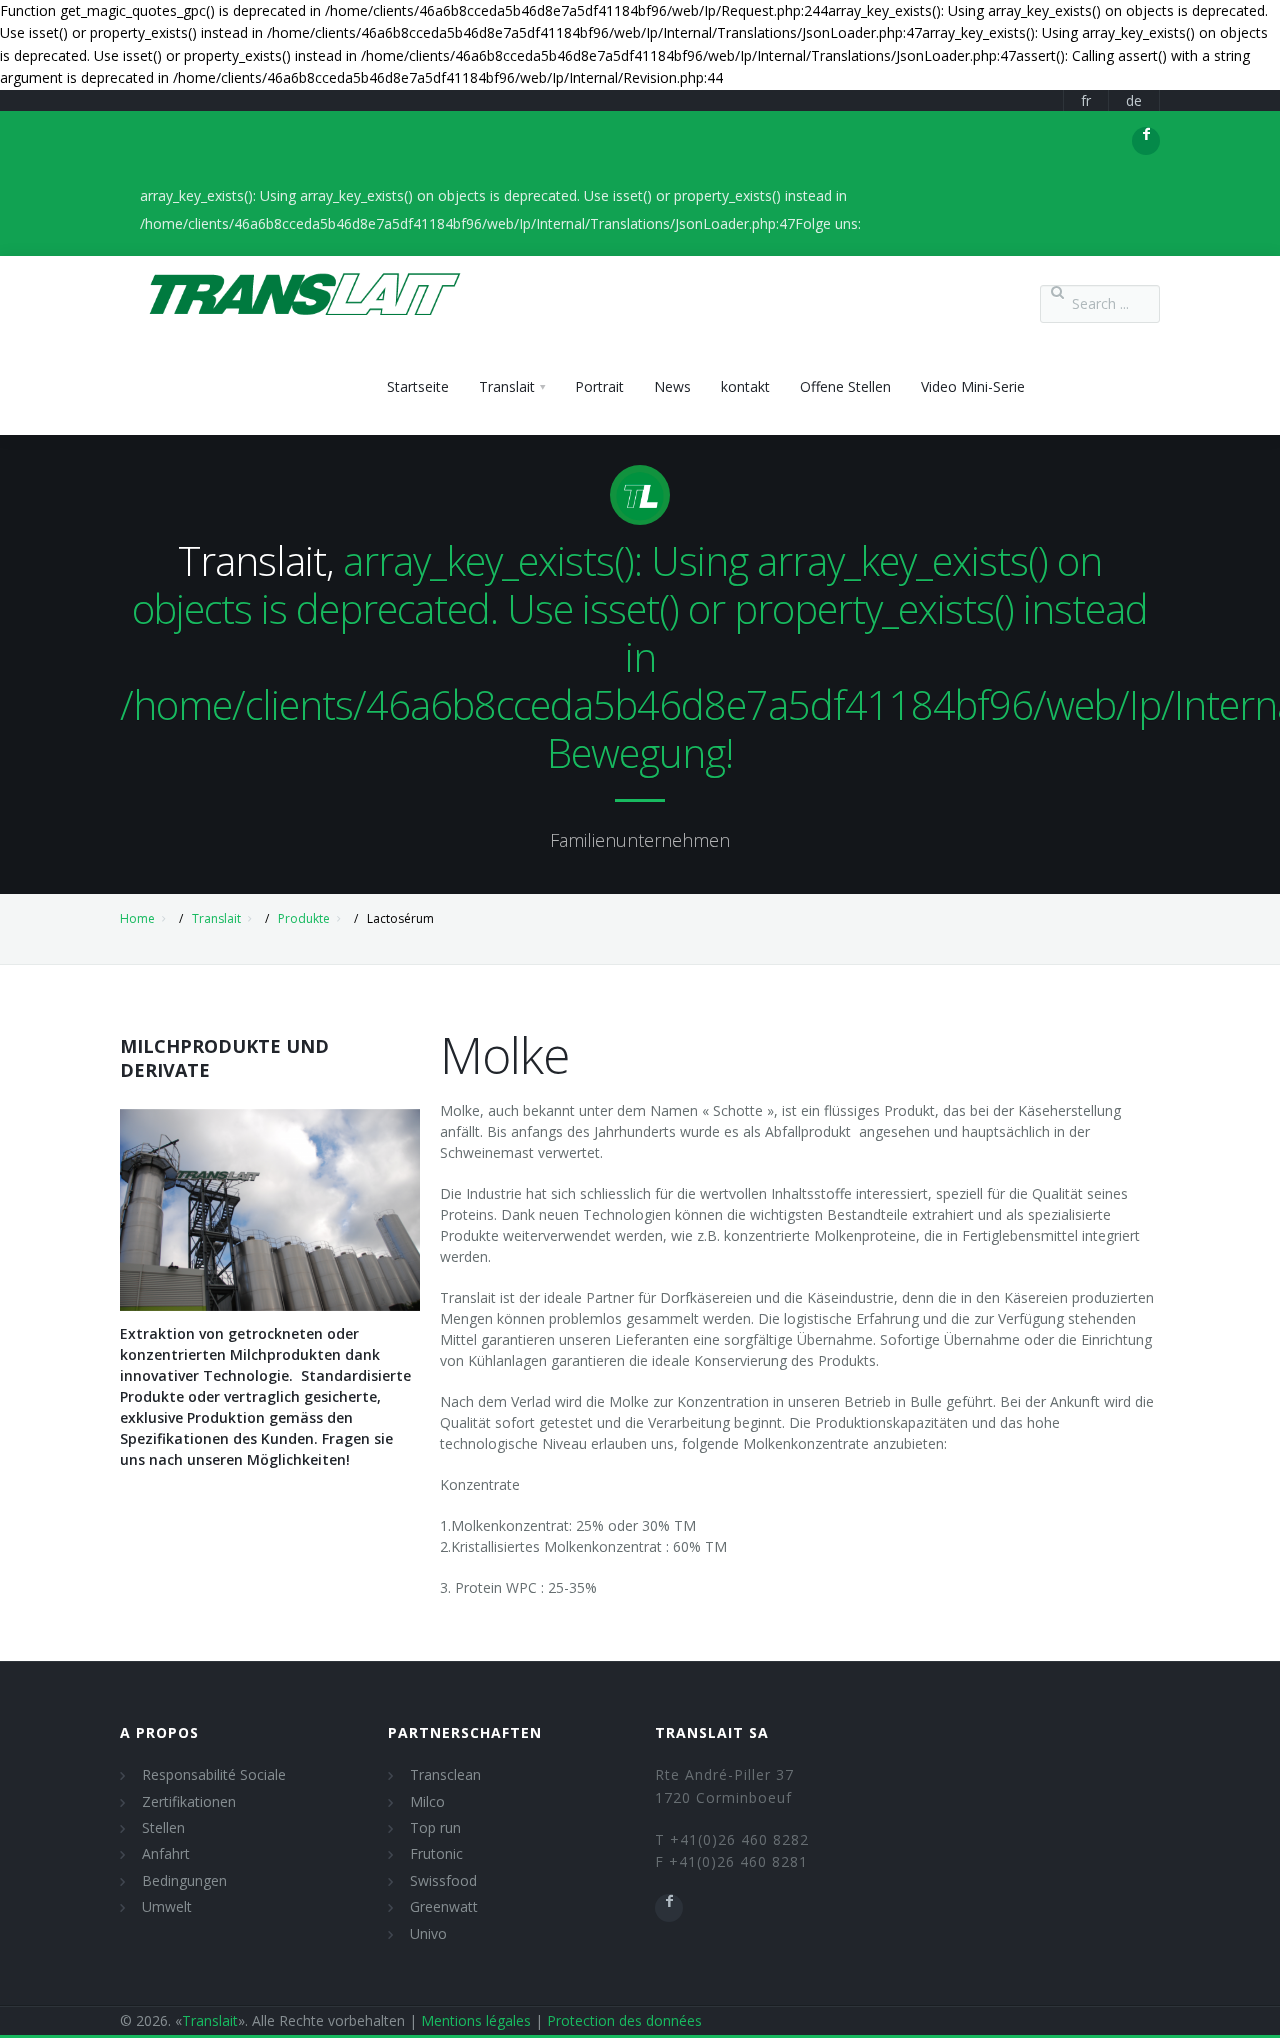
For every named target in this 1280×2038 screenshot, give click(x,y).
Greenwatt (444, 1906)
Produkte (304, 918)
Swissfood (443, 1880)
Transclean (445, 1774)
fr (1086, 100)
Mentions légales (476, 2020)
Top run (435, 1827)
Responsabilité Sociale (214, 1774)
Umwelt (167, 1906)
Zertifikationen (189, 1801)
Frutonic (436, 1853)
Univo (428, 1933)
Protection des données (624, 2020)
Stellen (163, 1827)
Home (137, 918)
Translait (216, 918)
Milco (427, 1801)
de (1134, 100)
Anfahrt (166, 1853)
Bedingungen (184, 1880)
